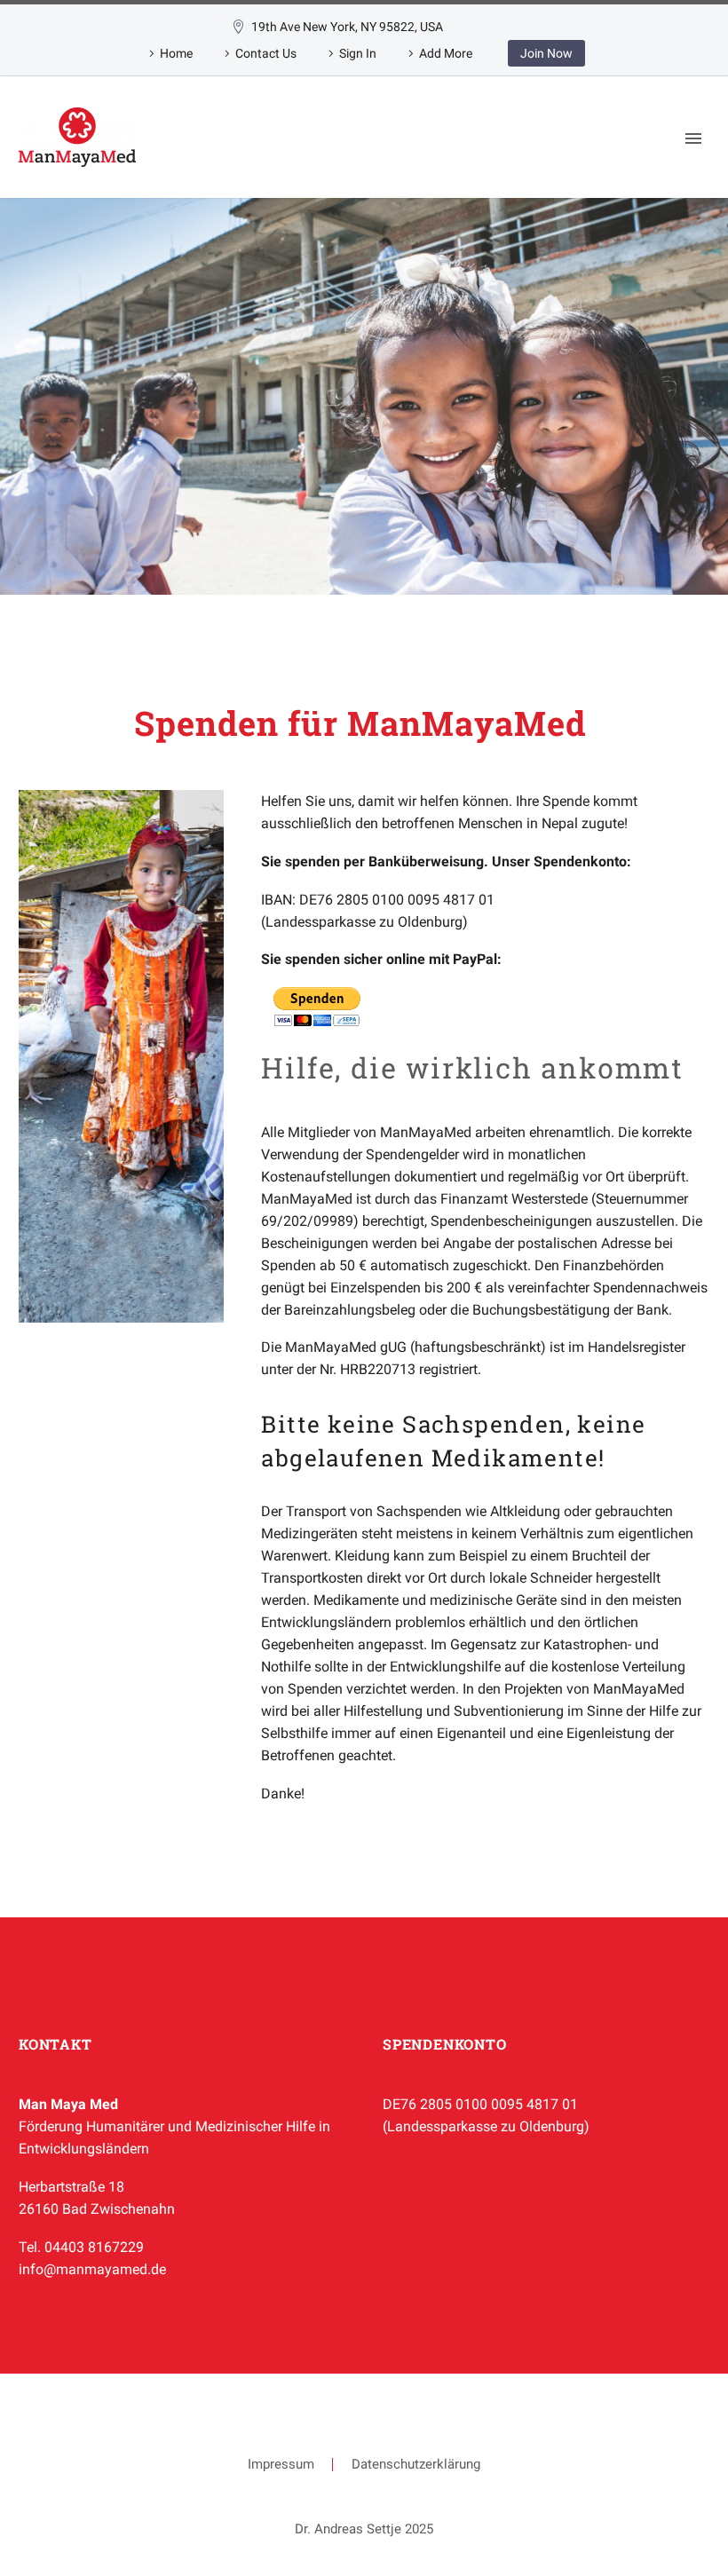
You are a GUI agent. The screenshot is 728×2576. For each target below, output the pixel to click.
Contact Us (266, 53)
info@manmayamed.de (92, 2269)
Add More (446, 53)
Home (176, 53)
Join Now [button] (546, 53)
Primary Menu (693, 138)
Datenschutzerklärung (416, 2465)
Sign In (358, 53)
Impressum (281, 2465)
